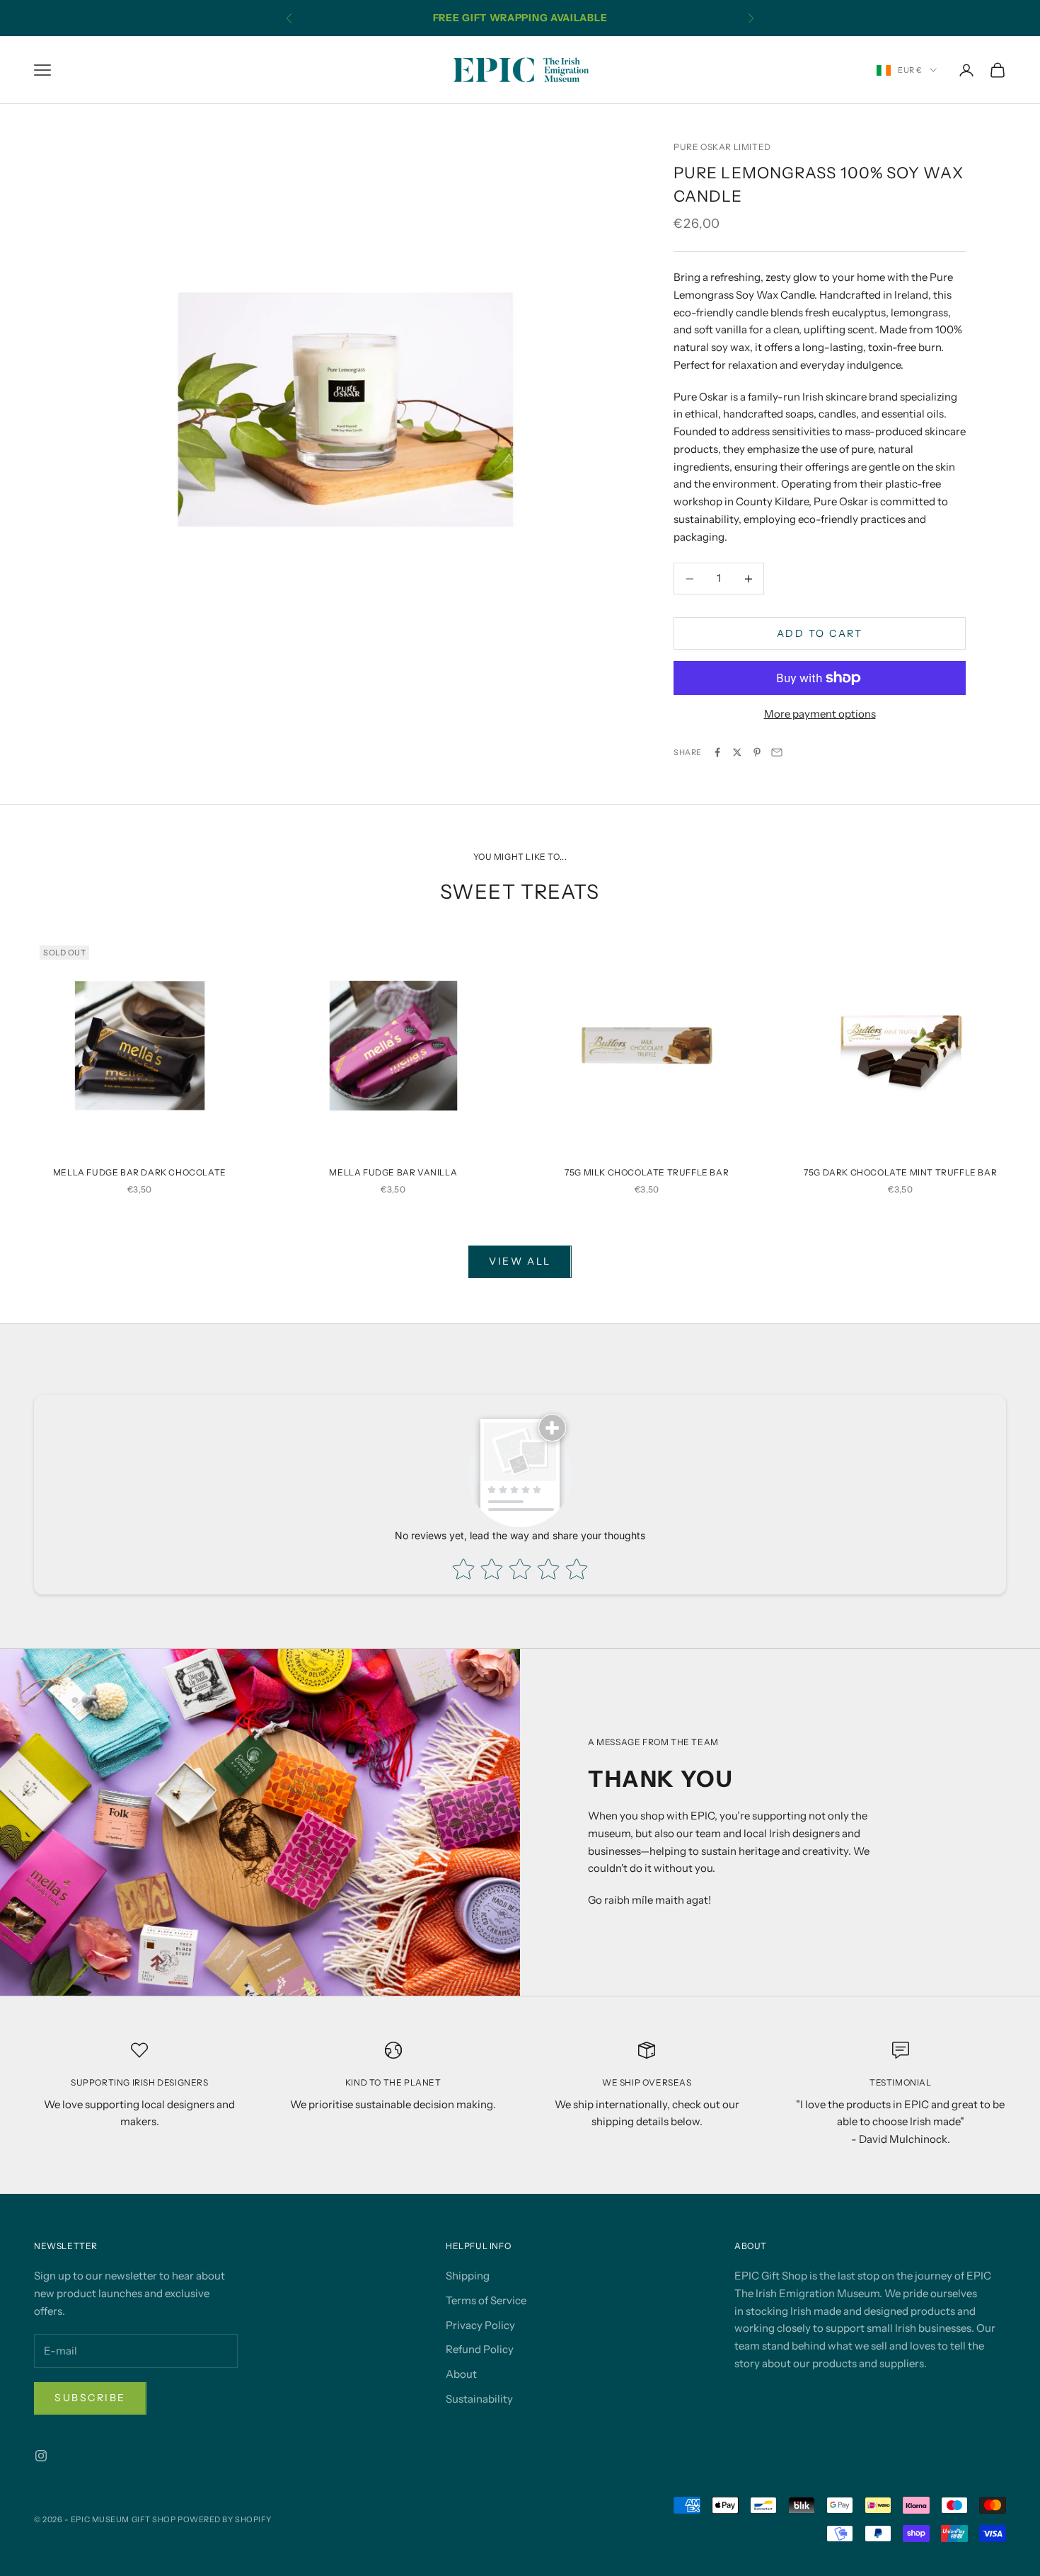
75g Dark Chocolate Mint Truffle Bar (900, 1172)
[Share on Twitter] (737, 752)
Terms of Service (486, 2300)
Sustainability (479, 2399)
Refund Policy (480, 2349)
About (461, 2374)
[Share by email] (777, 752)
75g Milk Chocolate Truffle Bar (647, 1172)
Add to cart (820, 633)
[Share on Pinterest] (757, 752)
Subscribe (90, 2398)
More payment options (820, 714)
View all (520, 1261)
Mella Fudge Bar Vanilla (393, 1172)
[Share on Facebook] (717, 752)
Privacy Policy (480, 2325)
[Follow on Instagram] (41, 2456)
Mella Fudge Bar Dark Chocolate (140, 1172)
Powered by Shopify (225, 2519)
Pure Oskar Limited (722, 147)
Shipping (468, 2276)
